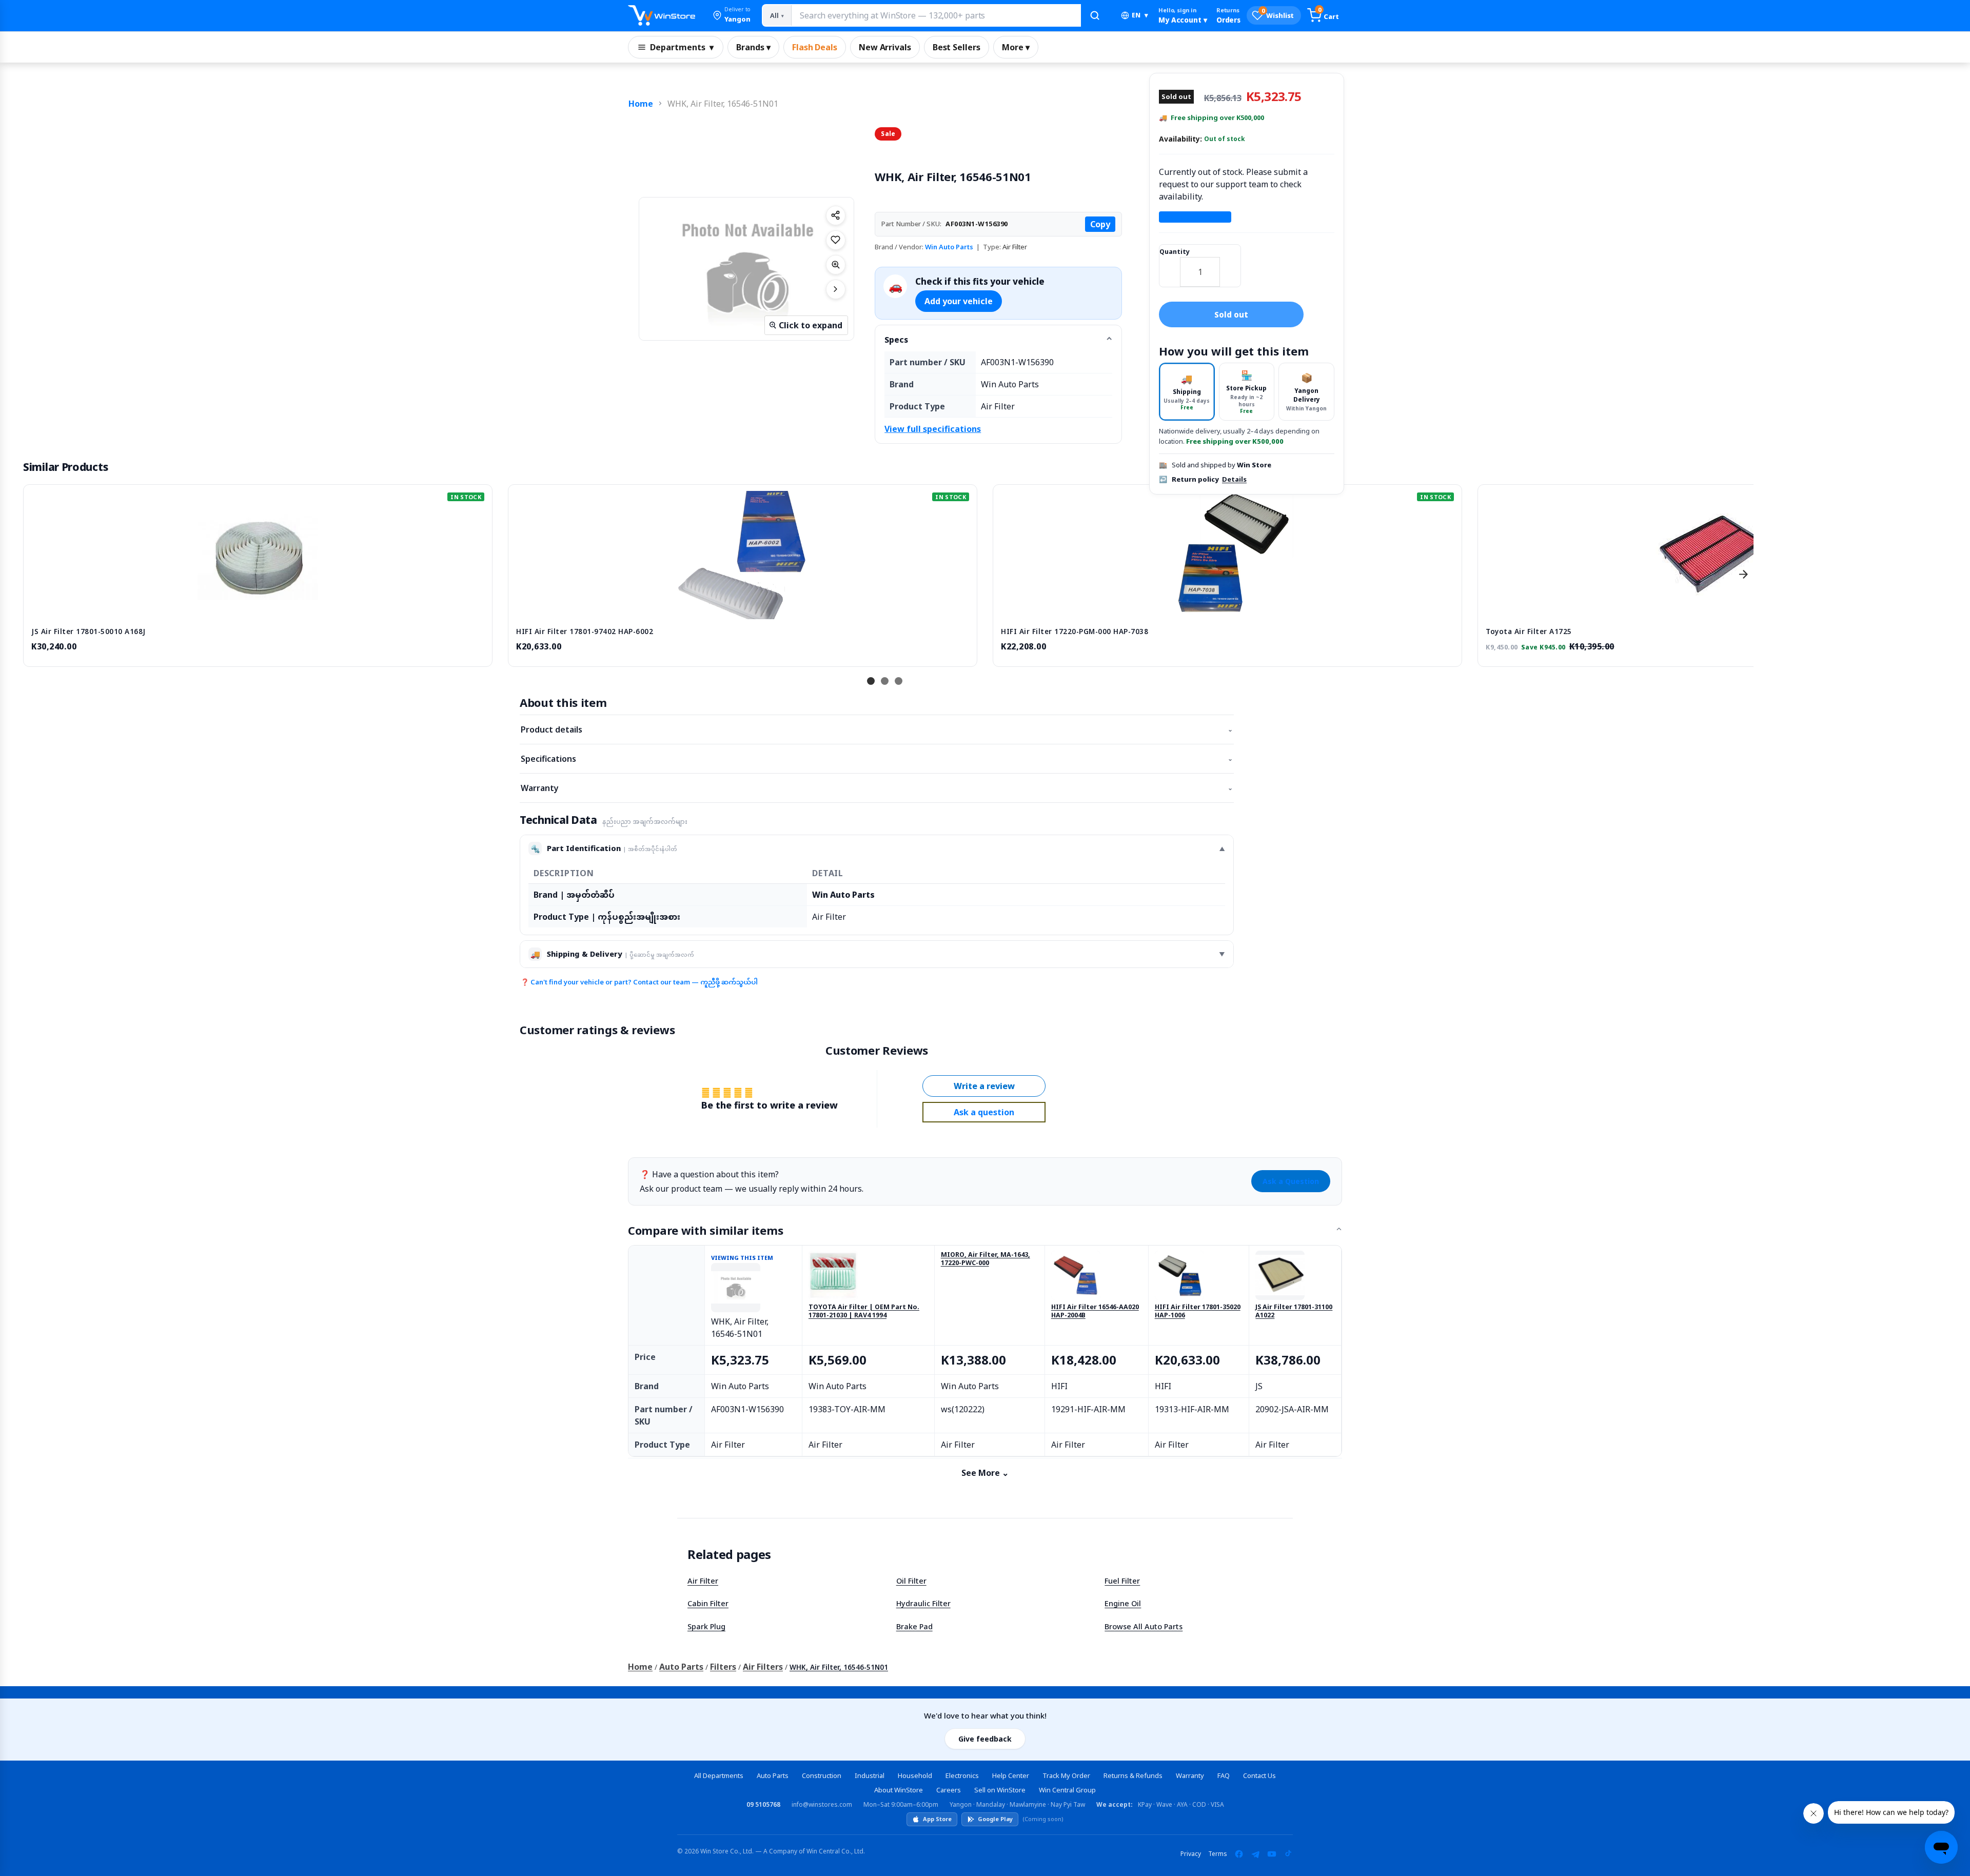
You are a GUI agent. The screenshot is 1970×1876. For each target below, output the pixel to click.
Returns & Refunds (1133, 1775)
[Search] (1095, 15)
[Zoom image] (836, 265)
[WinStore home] (662, 15)
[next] (1743, 574)
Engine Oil (1123, 1603)
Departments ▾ (682, 47)
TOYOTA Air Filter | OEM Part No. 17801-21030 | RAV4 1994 (864, 1311)
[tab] (1187, 392)
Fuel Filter (1122, 1581)
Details (1234, 480)
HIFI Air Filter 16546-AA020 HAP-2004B (1095, 1311)
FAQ (1224, 1775)
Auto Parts (681, 1667)
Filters (723, 1667)
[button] (732, 15)
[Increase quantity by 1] (1230, 265)
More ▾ (1016, 47)
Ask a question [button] (984, 1112)
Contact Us (1259, 1775)
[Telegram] (1255, 1854)
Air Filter (703, 1581)
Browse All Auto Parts (1144, 1626)
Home (641, 104)
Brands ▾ (753, 47)
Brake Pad (914, 1626)
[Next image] (836, 289)
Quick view (258, 608)
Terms (1218, 1854)
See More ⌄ (985, 1473)
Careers (949, 1790)
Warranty (877, 788)
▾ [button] (1140, 15)
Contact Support (1195, 217)
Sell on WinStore (1000, 1790)
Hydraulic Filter (923, 1603)
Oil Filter (911, 1581)
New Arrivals (885, 47)
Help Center (1011, 1775)
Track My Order (1066, 1775)
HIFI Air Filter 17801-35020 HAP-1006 (1198, 1311)
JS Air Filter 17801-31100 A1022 (1294, 1311)
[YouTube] (1272, 1854)
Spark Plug (706, 1626)
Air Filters (763, 1667)
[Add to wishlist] (836, 240)
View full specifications (933, 429)
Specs (896, 340)
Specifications (877, 759)
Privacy (1191, 1854)
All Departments (719, 1775)
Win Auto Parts (949, 247)
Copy (1100, 224)
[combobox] (936, 15)
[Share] (836, 215)
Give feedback (985, 1739)
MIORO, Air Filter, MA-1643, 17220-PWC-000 (986, 1259)
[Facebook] (1239, 1854)
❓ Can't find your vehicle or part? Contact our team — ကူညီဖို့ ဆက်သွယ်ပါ (639, 982)
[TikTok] (1288, 1854)
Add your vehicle (959, 301)
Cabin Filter (708, 1603)
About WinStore (899, 1790)
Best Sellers (957, 47)
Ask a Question (1291, 1181)
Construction (822, 1775)
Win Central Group (1067, 1790)
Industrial (870, 1775)
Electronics (962, 1775)
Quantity (1175, 252)
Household (915, 1775)
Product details (877, 729)
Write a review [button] (984, 1086)
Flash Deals (815, 47)
